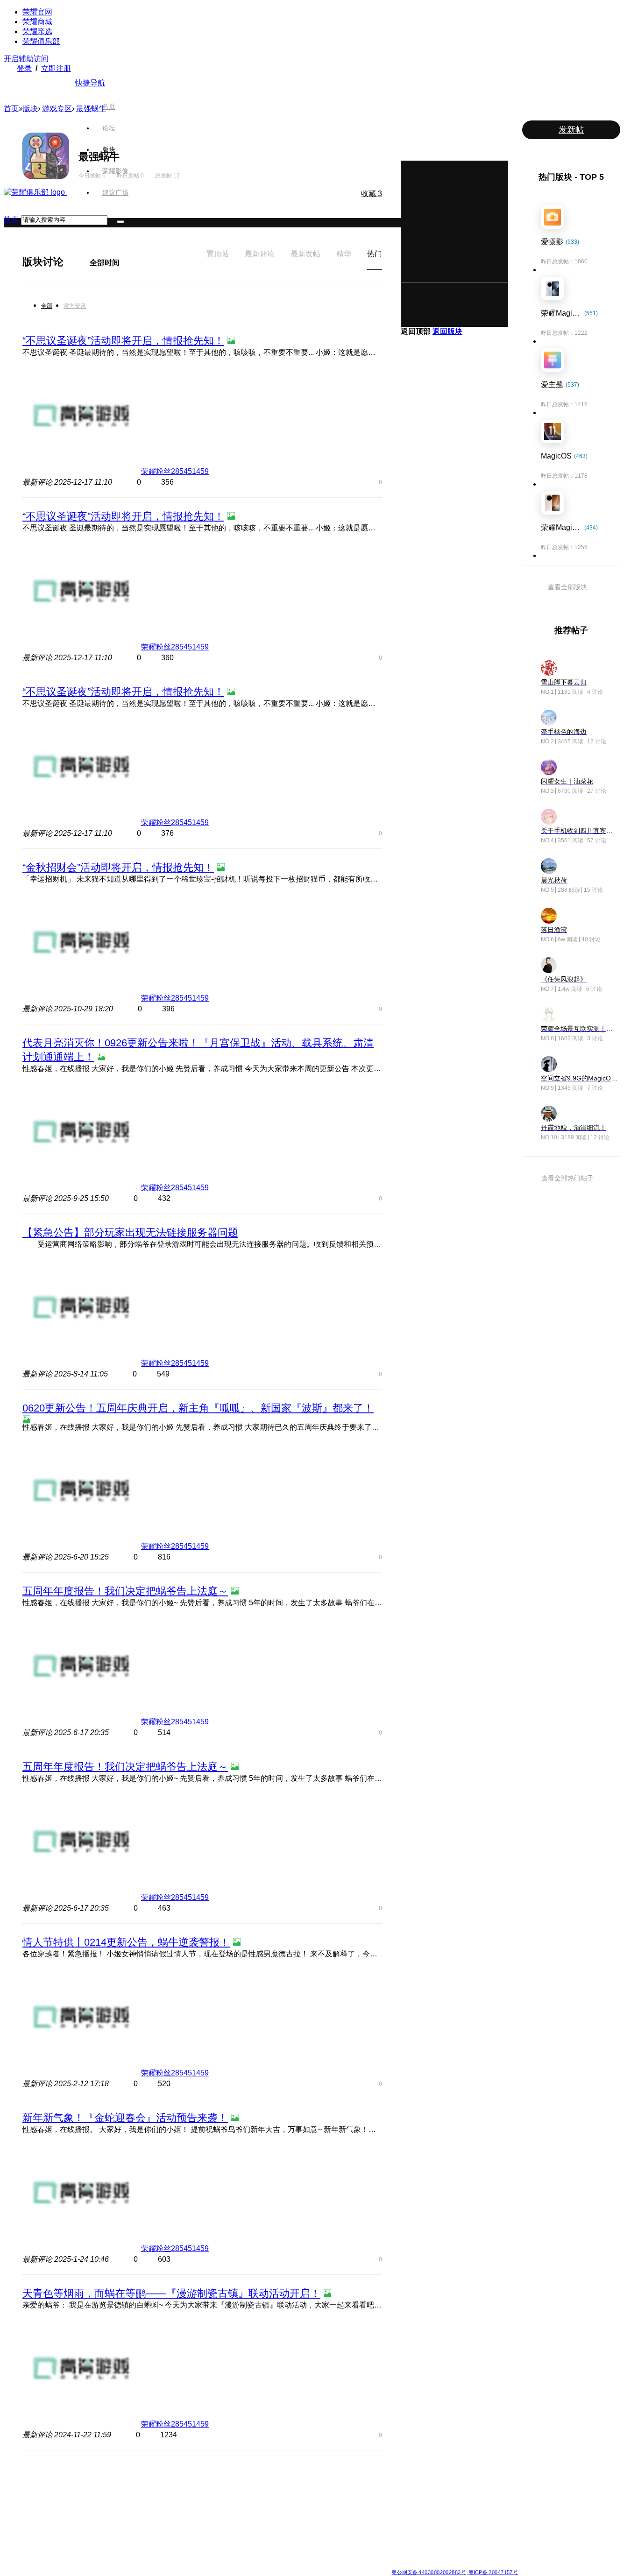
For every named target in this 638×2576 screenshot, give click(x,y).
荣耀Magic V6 (70, 2477)
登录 (24, 68)
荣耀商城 (37, 22)
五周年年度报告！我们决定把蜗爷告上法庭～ (125, 1591)
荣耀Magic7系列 (73, 2522)
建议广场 (115, 192)
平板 (397, 2488)
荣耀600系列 (137, 2477)
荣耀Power (270, 2499)
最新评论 (260, 254)
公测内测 (335, 2488)
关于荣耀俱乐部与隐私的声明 (210, 2565)
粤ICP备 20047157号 (493, 2572)
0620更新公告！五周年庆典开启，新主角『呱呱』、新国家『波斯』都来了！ (198, 1408)
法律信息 (288, 2565)
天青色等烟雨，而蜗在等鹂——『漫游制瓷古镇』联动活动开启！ (171, 2293)
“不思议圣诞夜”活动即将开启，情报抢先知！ (123, 341)
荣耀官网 (37, 12)
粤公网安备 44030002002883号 (429, 2572)
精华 (344, 254)
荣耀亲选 (37, 32)
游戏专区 (57, 109)
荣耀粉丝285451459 (175, 471)
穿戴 (397, 2499)
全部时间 (105, 263)
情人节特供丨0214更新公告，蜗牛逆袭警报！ (126, 1942)
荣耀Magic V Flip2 (76, 2511)
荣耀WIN (199, 2477)
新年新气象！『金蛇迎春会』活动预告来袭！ (125, 2118)
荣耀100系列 (137, 2533)
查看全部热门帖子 (567, 1178)
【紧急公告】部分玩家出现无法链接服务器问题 (130, 1232)
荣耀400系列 (137, 2499)
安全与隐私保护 (343, 2499)
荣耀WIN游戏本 (208, 2511)
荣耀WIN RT (204, 2488)
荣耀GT (265, 2533)
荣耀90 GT (134, 2544)
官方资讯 (75, 306)
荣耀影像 (115, 171)
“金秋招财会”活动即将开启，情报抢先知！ (118, 867)
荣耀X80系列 (272, 2488)
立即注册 (56, 68)
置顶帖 (218, 254)
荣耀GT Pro (270, 2522)
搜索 (11, 220)
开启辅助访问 (26, 59)
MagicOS (335, 2477)
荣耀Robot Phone (278, 2477)
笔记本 (400, 2477)
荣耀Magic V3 (70, 2533)
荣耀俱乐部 (41, 41)
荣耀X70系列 (272, 2555)
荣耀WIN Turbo (207, 2499)
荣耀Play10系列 (276, 2511)
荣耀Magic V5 (70, 2499)
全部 (47, 306)
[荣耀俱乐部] (35, 192)
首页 (109, 106)
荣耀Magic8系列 (73, 2488)
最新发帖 (305, 254)
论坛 (109, 128)
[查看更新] (72, 261)
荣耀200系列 (137, 2522)
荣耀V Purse (272, 2544)
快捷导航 (90, 83)
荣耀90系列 (135, 2555)
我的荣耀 (335, 2511)
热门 (375, 254)
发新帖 (571, 130)
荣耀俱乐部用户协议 (148, 2565)
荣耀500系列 (137, 2488)
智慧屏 (400, 2511)
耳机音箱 (403, 2522)
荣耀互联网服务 (479, 2477)
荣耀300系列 (137, 2511)
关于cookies (262, 2565)
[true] (121, 222)
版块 (109, 149)
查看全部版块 (567, 587)
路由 (397, 2533)
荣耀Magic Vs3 (72, 2544)
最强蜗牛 (91, 109)
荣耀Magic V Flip (74, 2555)
